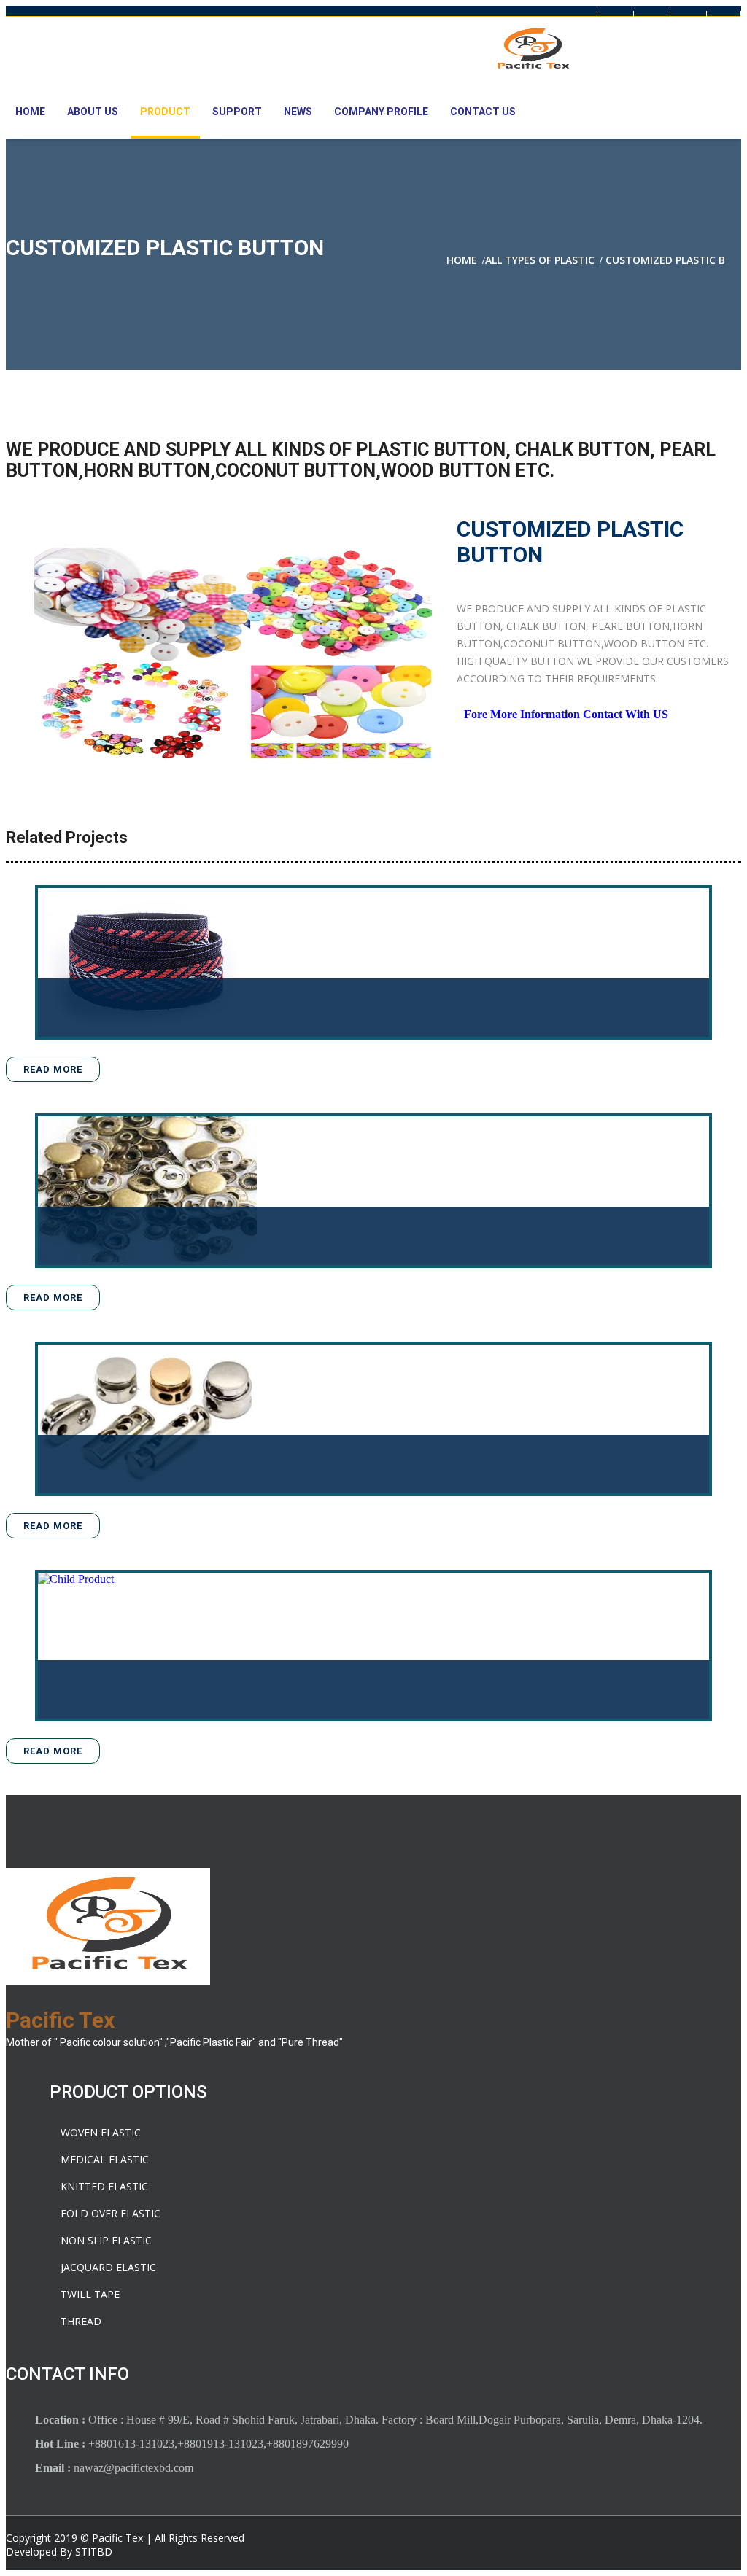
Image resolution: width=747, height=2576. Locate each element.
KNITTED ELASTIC (104, 2186)
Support (237, 112)
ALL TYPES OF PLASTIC (540, 260)
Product (165, 112)
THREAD (81, 2321)
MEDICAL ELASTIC (105, 2159)
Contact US (483, 112)
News (298, 112)
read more (53, 1069)
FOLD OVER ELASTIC (111, 2213)
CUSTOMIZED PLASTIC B (665, 260)
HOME (462, 260)
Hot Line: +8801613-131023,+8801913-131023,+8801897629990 (157, 20)
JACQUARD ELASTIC (108, 2267)
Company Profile (381, 112)
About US (93, 112)
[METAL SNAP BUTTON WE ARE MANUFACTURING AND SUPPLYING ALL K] (147, 1191)
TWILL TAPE (90, 2294)
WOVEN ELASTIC (101, 2132)
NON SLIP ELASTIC (106, 2240)
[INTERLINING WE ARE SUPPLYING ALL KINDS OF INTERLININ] (147, 1646)
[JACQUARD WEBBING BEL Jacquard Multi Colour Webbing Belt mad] (147, 962)
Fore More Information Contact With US (566, 714)
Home (30, 112)
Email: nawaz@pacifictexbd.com (396, 20)
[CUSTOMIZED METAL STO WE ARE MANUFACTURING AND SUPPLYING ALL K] (147, 1419)
